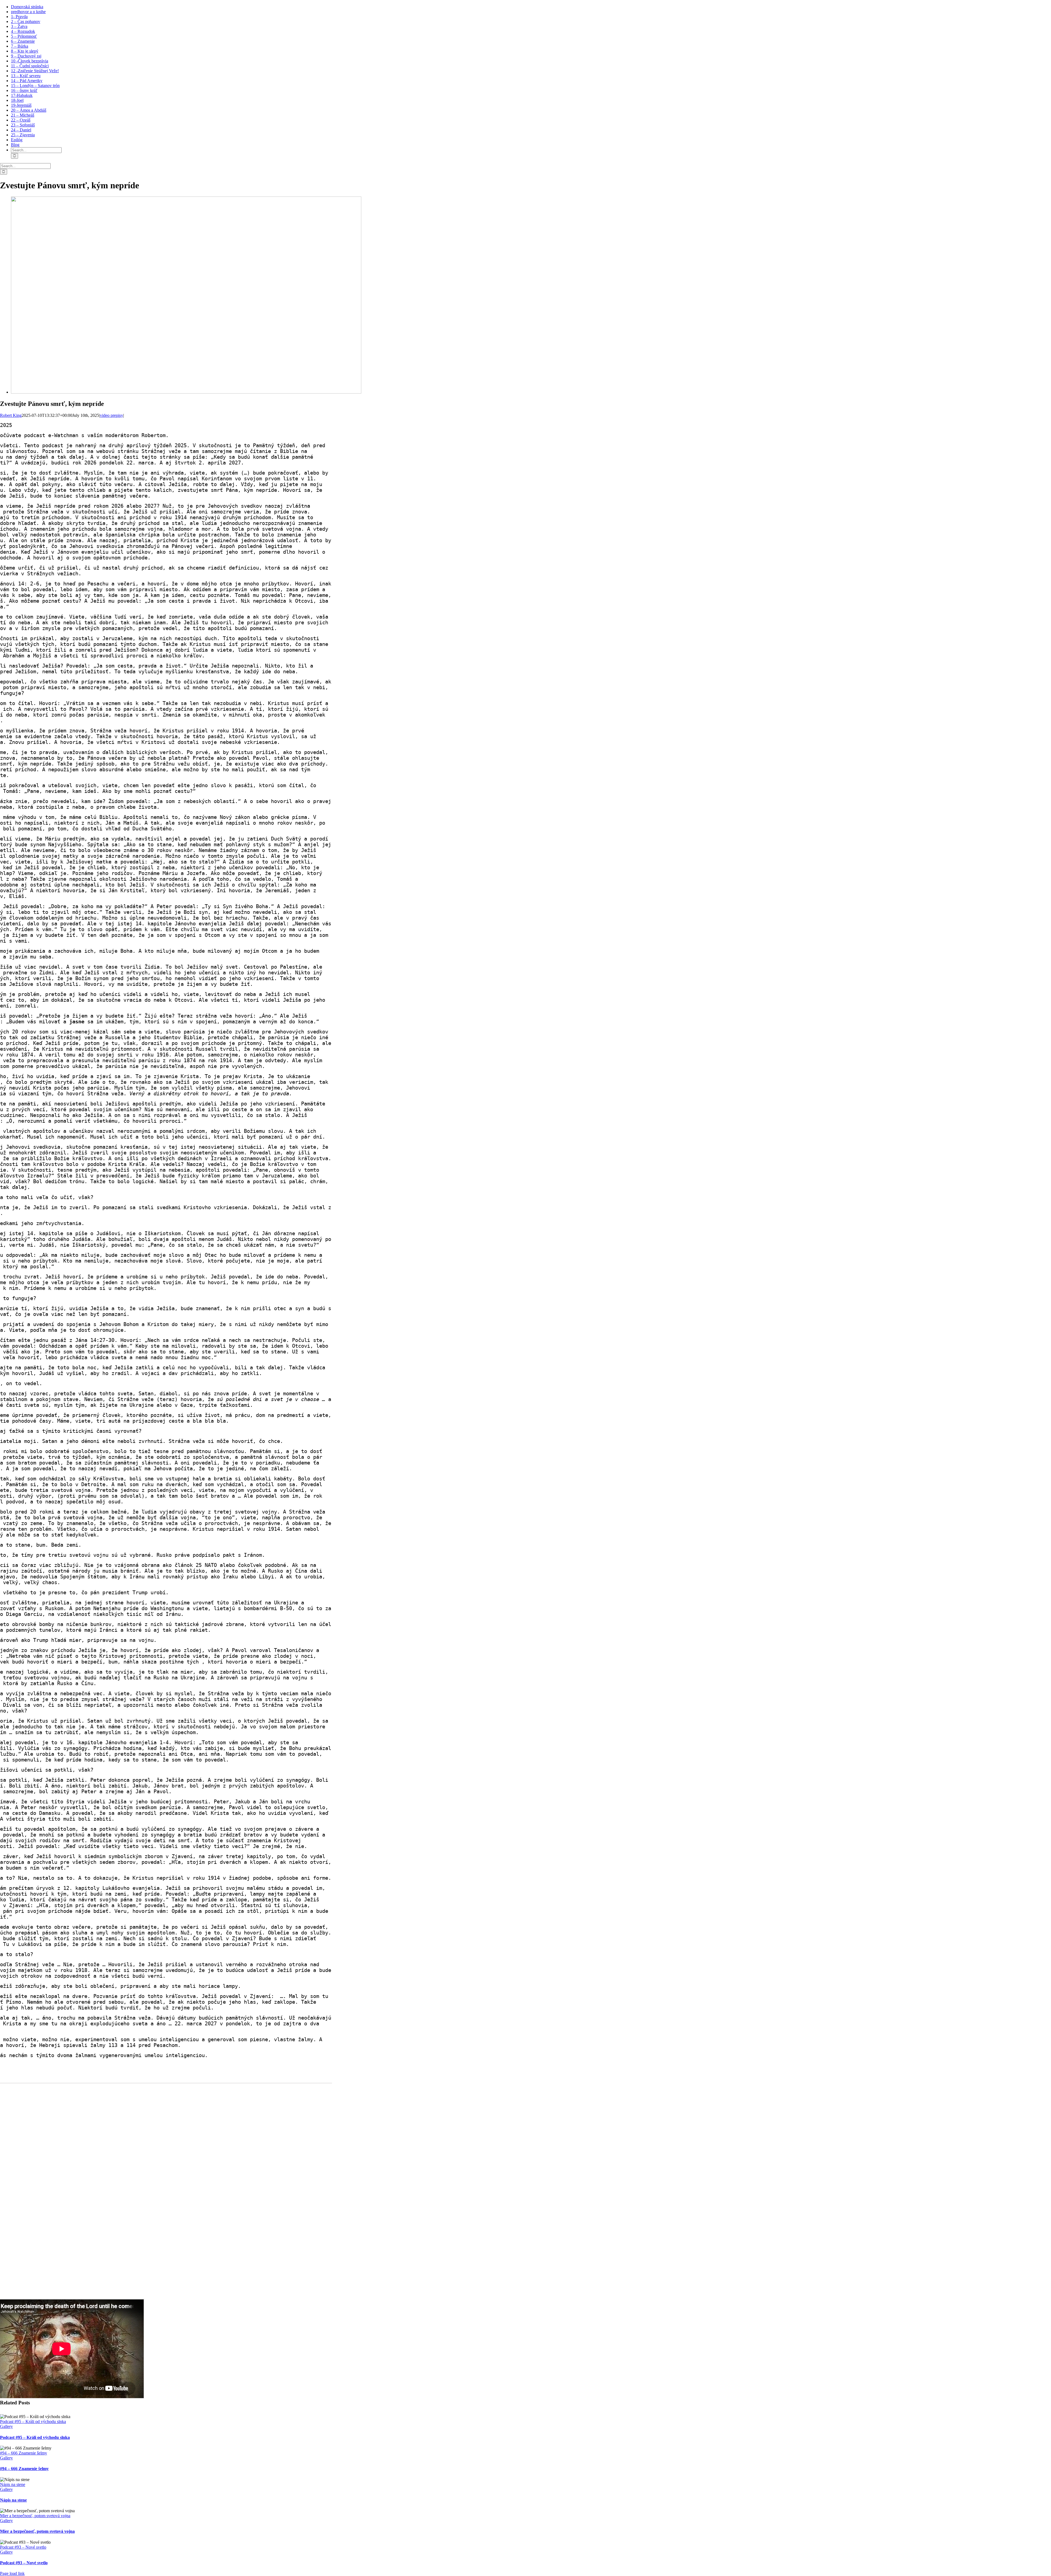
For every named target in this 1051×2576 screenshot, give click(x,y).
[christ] (186, 392)
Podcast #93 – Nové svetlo (23, 2547)
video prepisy (112, 415)
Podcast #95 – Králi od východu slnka (33, 2422)
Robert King (11, 415)
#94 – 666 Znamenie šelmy (24, 2453)
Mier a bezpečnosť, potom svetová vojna (35, 2516)
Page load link (12, 2573)
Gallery (6, 2426)
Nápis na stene (13, 2484)
